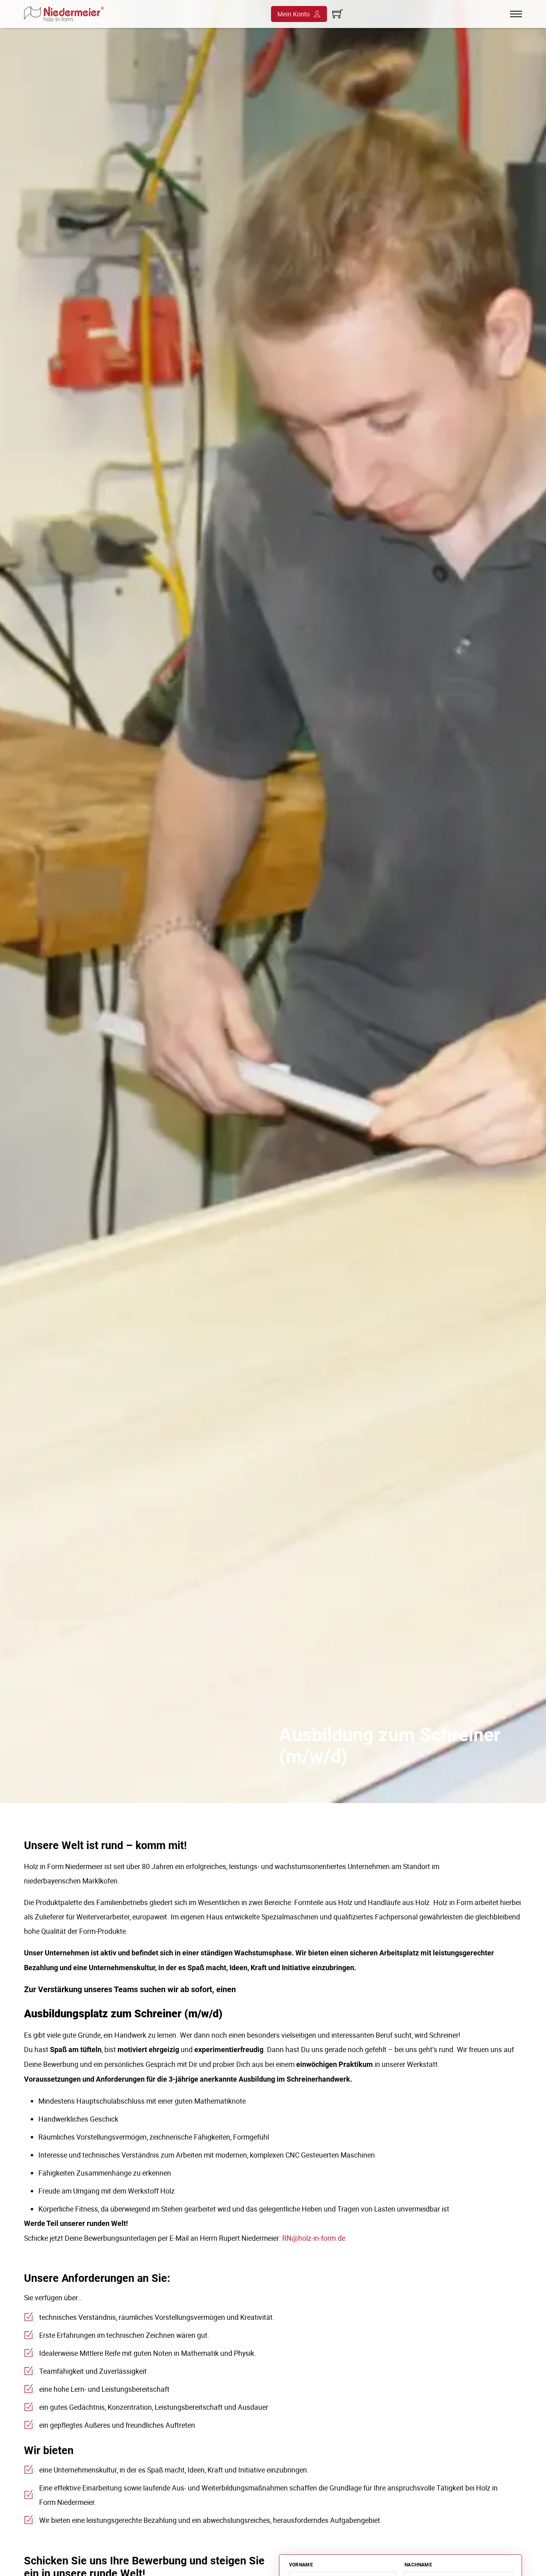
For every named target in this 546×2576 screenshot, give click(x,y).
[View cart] (338, 14)
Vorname (301, 2565)
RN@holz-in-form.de (314, 2238)
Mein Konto (294, 14)
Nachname (418, 2565)
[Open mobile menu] (516, 14)
